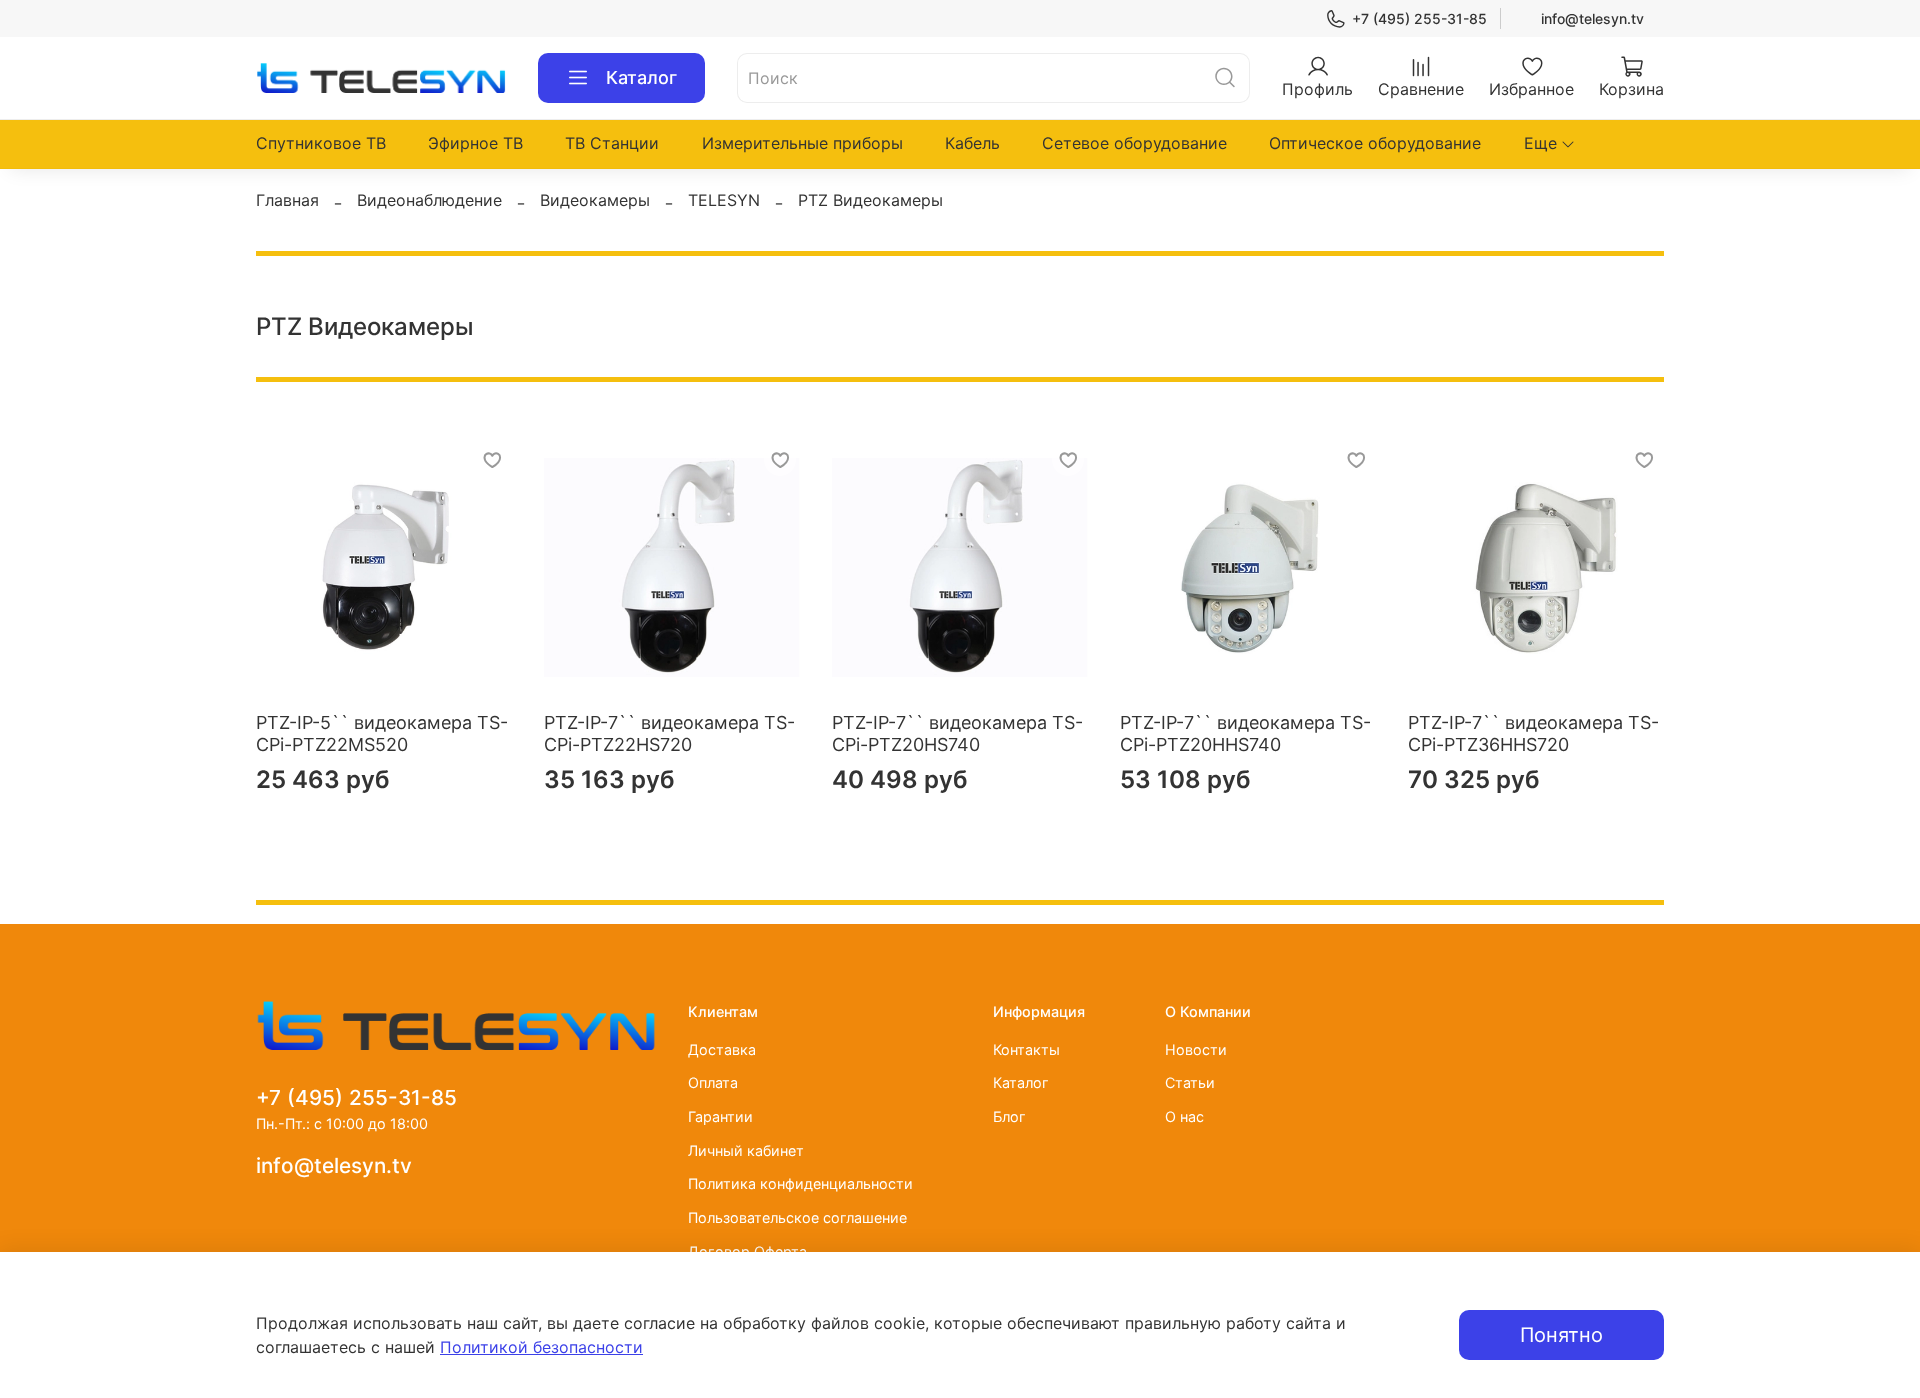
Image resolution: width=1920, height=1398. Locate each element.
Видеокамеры (595, 200)
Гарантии (720, 1116)
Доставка (722, 1049)
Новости (1196, 1049)
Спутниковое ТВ (321, 143)
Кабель (972, 143)
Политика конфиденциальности (800, 1183)
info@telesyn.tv (1592, 18)
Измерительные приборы (802, 143)
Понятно (1561, 1335)
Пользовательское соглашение (797, 1217)
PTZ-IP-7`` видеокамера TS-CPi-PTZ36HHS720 (1533, 734)
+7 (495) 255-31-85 (1419, 18)
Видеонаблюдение (429, 200)
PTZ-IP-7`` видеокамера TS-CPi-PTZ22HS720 (669, 734)
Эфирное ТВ (475, 143)
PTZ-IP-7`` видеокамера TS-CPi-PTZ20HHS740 (1245, 734)
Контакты (1026, 1049)
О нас (1184, 1116)
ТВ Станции (612, 143)
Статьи (1190, 1082)
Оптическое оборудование (1375, 143)
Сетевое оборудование (1134, 143)
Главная (287, 200)
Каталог (641, 77)
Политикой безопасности (541, 1347)
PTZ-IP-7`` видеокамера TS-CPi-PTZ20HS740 (957, 734)
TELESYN (724, 200)
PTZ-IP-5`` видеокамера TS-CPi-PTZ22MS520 (382, 734)
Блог (1009, 1116)
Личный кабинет (746, 1150)
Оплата (713, 1082)
